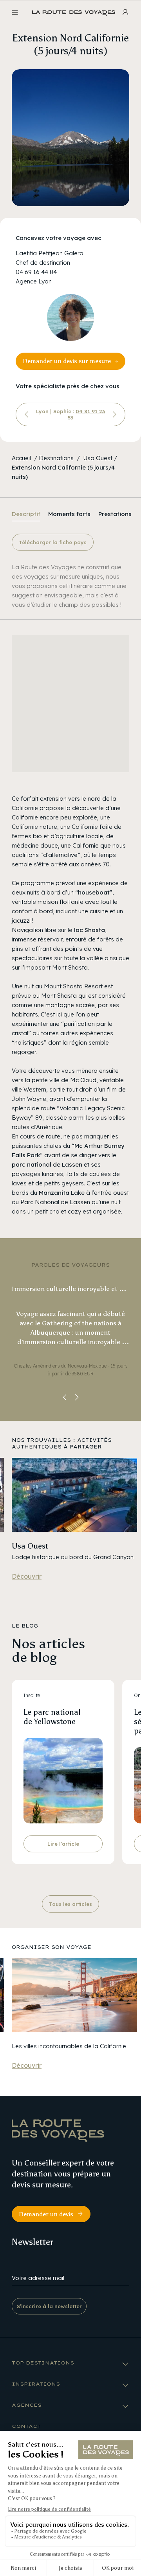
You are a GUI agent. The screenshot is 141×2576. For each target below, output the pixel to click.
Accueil (21, 458)
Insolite (32, 1695)
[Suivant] (114, 414)
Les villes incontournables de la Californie (69, 2046)
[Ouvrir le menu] (15, 13)
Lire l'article (63, 1844)
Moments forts (69, 514)
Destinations (56, 458)
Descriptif (26, 514)
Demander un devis (46, 2214)
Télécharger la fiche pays (53, 542)
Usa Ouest (98, 458)
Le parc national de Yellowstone (52, 1717)
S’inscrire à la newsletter (49, 2306)
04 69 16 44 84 (36, 272)
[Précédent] (27, 414)
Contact (26, 2426)
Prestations (115, 514)
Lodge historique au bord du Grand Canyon (73, 1557)
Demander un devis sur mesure (67, 361)
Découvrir (27, 1576)
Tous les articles (70, 1904)
